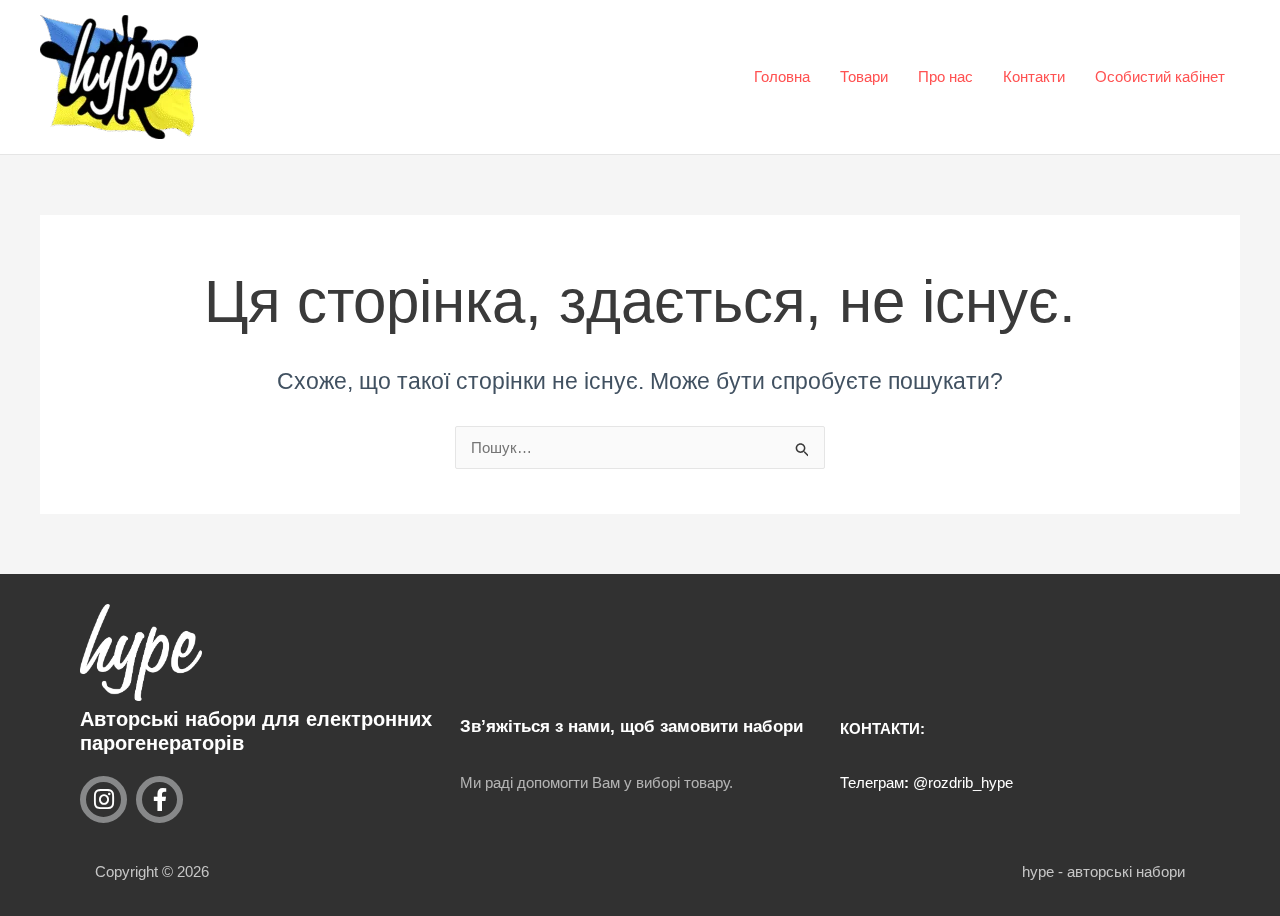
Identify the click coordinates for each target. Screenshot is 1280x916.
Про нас (945, 76)
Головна (782, 76)
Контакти (1034, 76)
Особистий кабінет (1160, 76)
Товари (864, 76)
